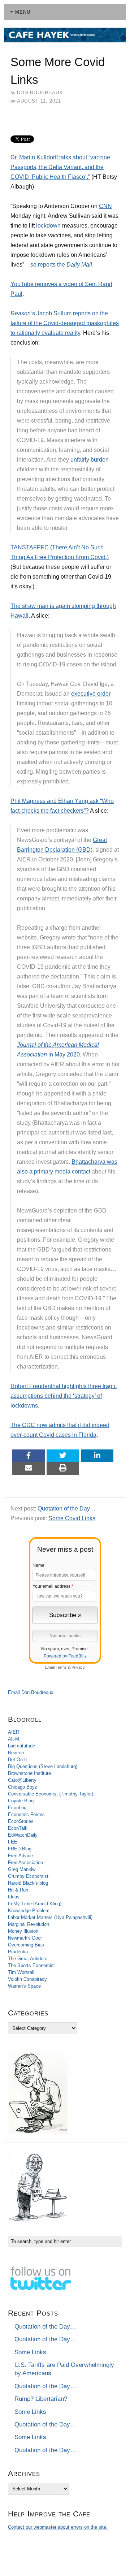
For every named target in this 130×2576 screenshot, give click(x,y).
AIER (14, 1732)
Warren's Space (24, 1986)
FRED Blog (20, 1849)
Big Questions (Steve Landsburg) (43, 1766)
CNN (105, 206)
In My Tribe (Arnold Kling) (35, 1904)
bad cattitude (21, 1746)
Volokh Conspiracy (27, 1979)
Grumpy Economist (28, 1876)
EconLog (17, 1808)
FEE (13, 1842)
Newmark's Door (25, 1938)
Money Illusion (23, 1931)
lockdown (48, 226)
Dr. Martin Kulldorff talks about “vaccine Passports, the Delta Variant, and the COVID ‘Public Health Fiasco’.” (60, 167)
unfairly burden (90, 460)
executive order (91, 694)
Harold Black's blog (28, 1883)
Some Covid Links (72, 1518)
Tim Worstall (21, 1972)
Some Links (30, 2352)
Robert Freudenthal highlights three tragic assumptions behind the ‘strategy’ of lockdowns (64, 1396)
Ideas (14, 1897)
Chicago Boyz (23, 1787)
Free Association (25, 1862)
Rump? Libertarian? (41, 2399)
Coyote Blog (21, 1801)
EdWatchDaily (23, 1835)
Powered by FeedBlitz (65, 1656)
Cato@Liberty (22, 1780)
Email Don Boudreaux (31, 1692)
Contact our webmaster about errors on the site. (58, 2527)
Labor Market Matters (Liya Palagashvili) (50, 1917)
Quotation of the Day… (67, 1509)
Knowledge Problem (29, 1911)
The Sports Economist (31, 1965)
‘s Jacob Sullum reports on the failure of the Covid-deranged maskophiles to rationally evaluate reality (65, 323)
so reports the (61, 265)
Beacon (16, 1753)
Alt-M (14, 1739)
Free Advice (20, 1856)
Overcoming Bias (26, 1945)
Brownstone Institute (29, 1773)
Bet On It (18, 1760)
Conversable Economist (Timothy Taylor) (51, 1794)
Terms (61, 1667)
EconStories (21, 1821)
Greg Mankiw (22, 1869)
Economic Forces (26, 1814)
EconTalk (18, 1828)
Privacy (78, 1667)
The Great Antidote (28, 1959)
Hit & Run (18, 1890)
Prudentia (18, 1952)
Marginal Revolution (29, 1924)
